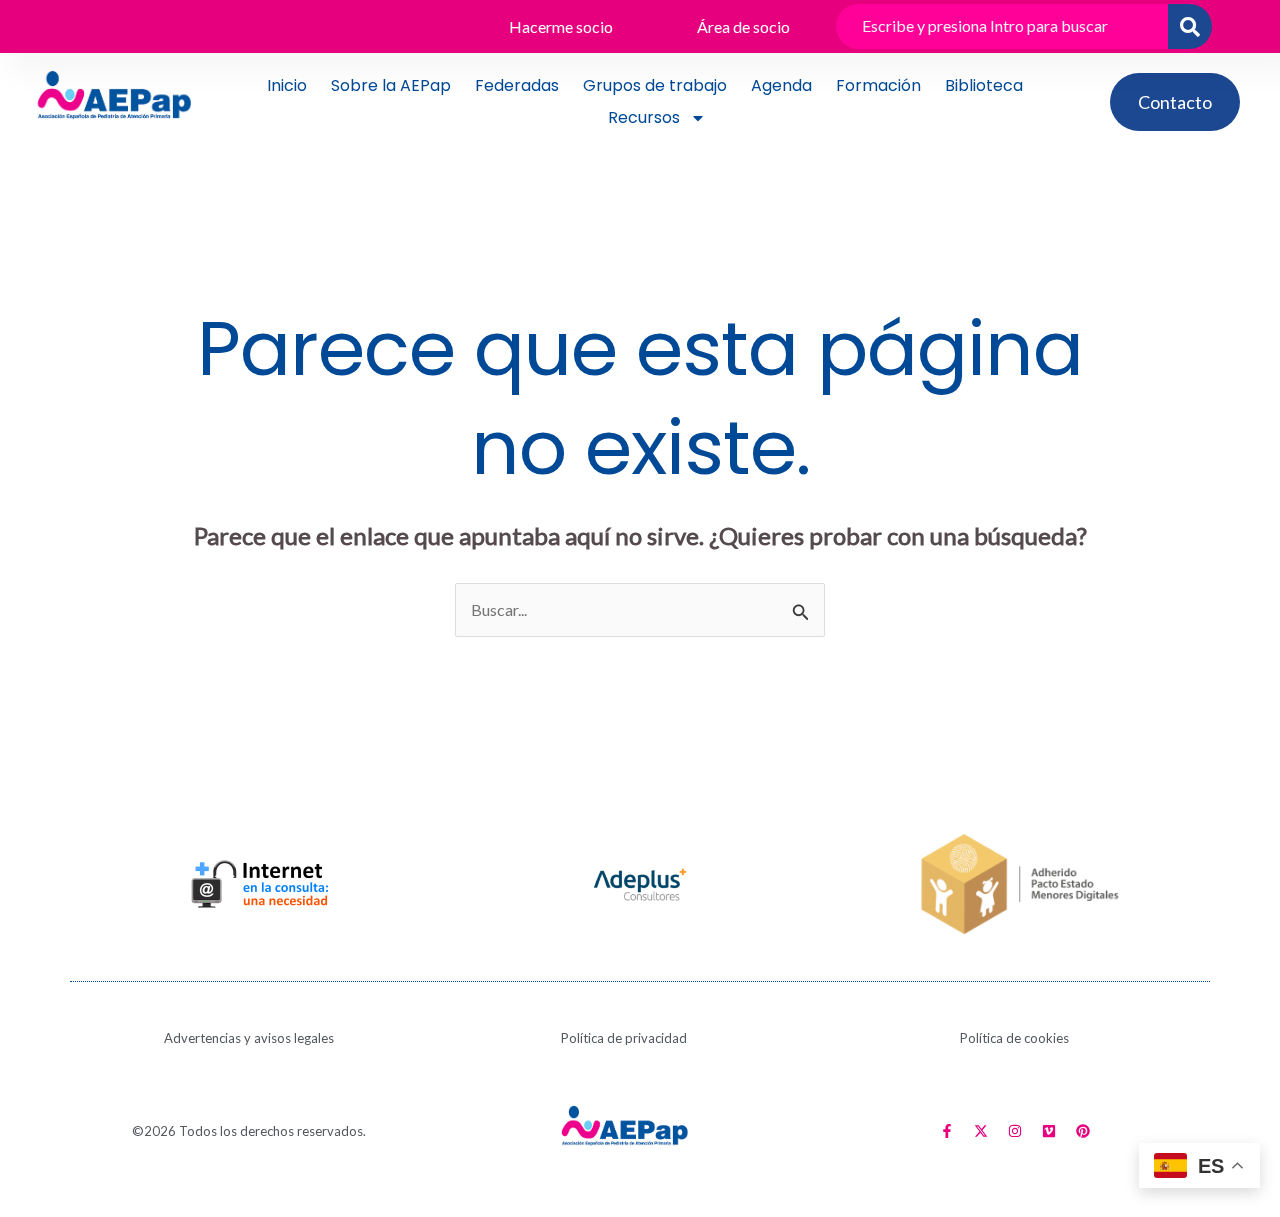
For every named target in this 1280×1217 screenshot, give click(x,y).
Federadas (517, 85)
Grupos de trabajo (655, 85)
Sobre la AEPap (391, 85)
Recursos (644, 117)
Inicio (287, 85)
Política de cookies (1014, 1038)
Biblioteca (984, 85)
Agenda (781, 85)
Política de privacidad (624, 1038)
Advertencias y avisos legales (249, 1038)
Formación (878, 85)
